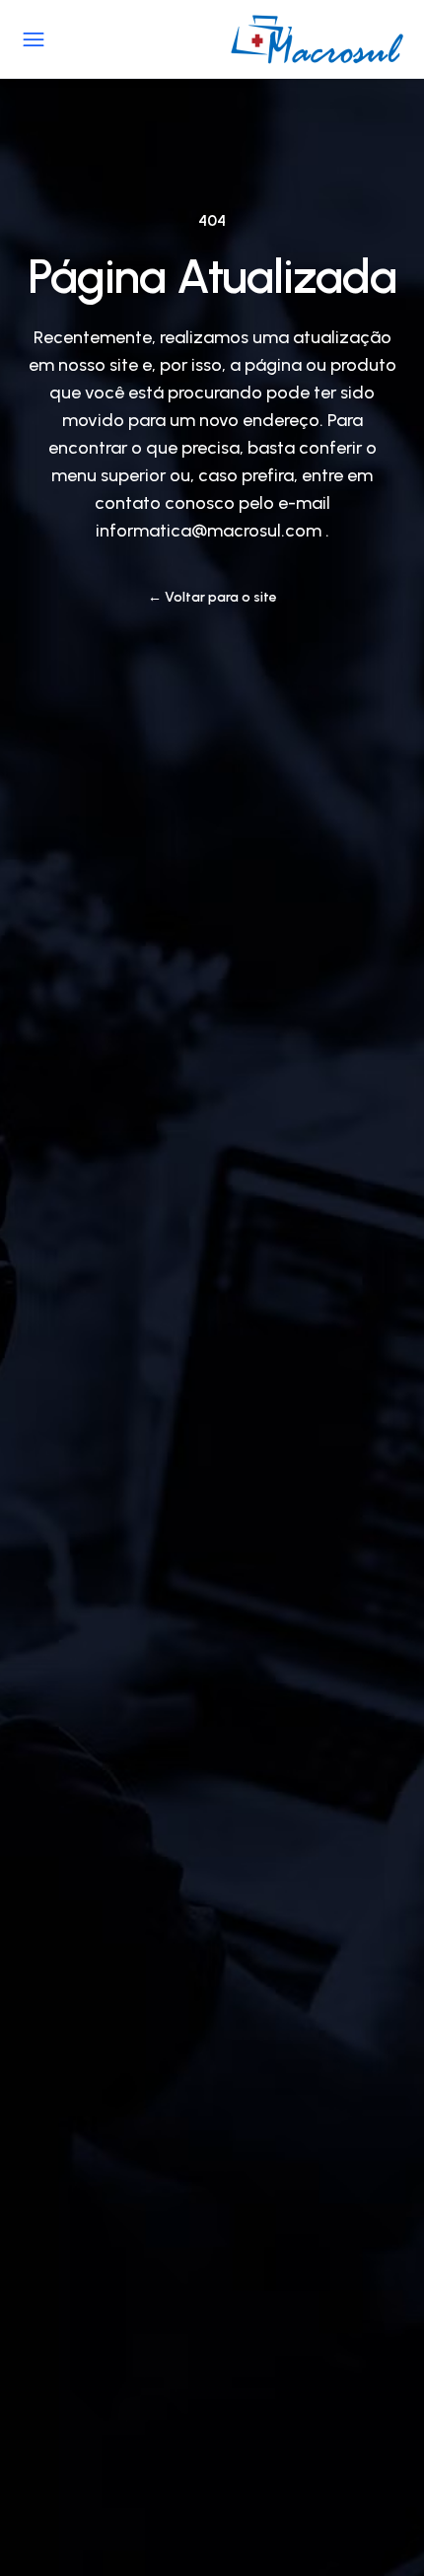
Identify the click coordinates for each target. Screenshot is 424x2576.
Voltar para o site (212, 597)
